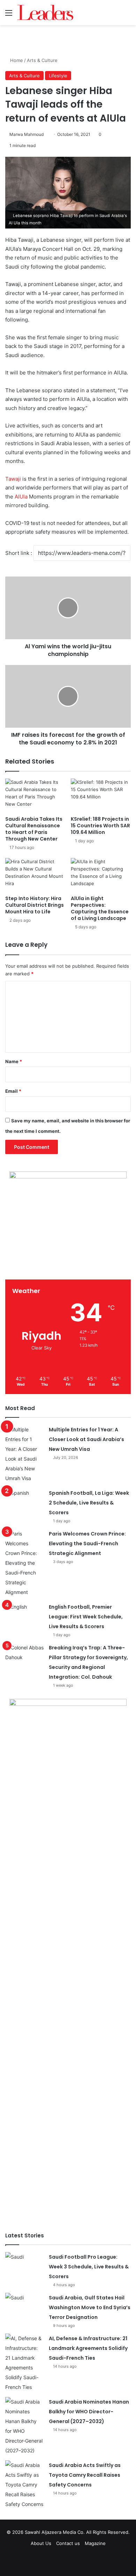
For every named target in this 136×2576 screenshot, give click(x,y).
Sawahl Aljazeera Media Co (54, 2532)
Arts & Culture (42, 60)
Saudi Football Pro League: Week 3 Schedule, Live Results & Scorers (89, 2267)
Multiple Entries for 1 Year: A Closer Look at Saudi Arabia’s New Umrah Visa (86, 1439)
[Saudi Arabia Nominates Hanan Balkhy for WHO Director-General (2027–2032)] (24, 2426)
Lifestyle (58, 76)
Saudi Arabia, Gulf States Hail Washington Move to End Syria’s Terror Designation (90, 2307)
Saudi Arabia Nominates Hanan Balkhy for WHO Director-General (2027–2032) (89, 2412)
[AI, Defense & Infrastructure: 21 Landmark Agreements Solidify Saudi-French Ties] (24, 2363)
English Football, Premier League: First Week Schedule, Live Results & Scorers (86, 1617)
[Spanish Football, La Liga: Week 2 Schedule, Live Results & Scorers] (24, 1501)
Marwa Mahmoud (27, 134)
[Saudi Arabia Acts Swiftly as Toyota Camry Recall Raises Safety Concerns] (24, 2485)
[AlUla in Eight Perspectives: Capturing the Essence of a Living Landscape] (101, 875)
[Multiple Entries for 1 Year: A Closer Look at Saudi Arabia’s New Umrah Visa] (24, 1454)
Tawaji (13, 479)
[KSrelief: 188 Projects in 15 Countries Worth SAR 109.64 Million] (101, 795)
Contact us (68, 2543)
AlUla (21, 497)
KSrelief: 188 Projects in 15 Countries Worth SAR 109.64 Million (100, 826)
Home (16, 60)
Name (14, 1061)
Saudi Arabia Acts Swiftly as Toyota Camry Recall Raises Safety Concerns (85, 2475)
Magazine (95, 2543)
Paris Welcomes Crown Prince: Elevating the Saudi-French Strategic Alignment (87, 1544)
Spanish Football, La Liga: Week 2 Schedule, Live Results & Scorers (89, 1503)
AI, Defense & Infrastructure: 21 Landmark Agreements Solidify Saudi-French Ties (88, 2348)
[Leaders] (45, 13)
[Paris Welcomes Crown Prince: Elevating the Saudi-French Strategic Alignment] (24, 1563)
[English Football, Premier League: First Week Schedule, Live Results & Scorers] (24, 1615)
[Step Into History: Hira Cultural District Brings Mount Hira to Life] (35, 875)
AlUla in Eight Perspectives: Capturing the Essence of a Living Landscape (100, 908)
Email (13, 1091)
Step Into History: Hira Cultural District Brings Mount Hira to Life (35, 905)
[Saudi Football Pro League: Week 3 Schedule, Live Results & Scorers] (24, 2265)
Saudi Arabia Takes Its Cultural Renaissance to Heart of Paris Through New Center (34, 829)
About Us (41, 2543)
